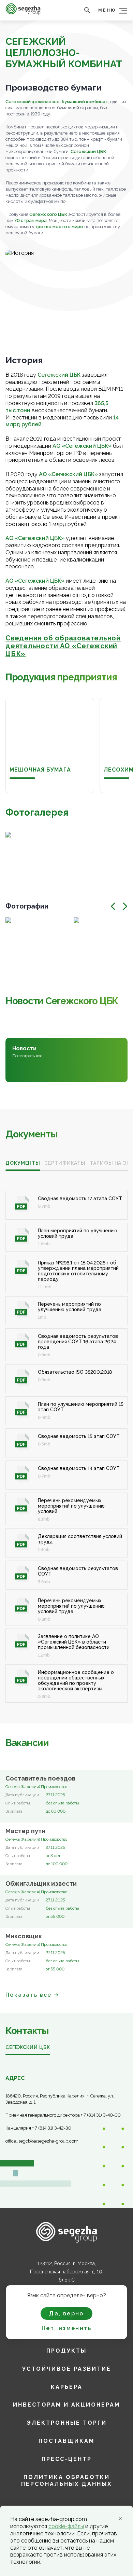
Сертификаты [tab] (65, 1163)
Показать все (29, 1995)
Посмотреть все (27, 1056)
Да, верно (66, 2314)
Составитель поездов (40, 1778)
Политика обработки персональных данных (66, 2481)
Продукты (66, 2351)
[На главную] (23, 13)
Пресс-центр (67, 2459)
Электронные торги (67, 2423)
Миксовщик (24, 1936)
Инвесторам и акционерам (66, 2405)
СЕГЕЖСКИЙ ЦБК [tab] (28, 2047)
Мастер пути (25, 1831)
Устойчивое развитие (67, 2369)
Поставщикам (66, 2441)
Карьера (67, 2387)
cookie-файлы (66, 2526)
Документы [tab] (23, 1163)
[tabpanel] (66, 1439)
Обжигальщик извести (41, 1884)
